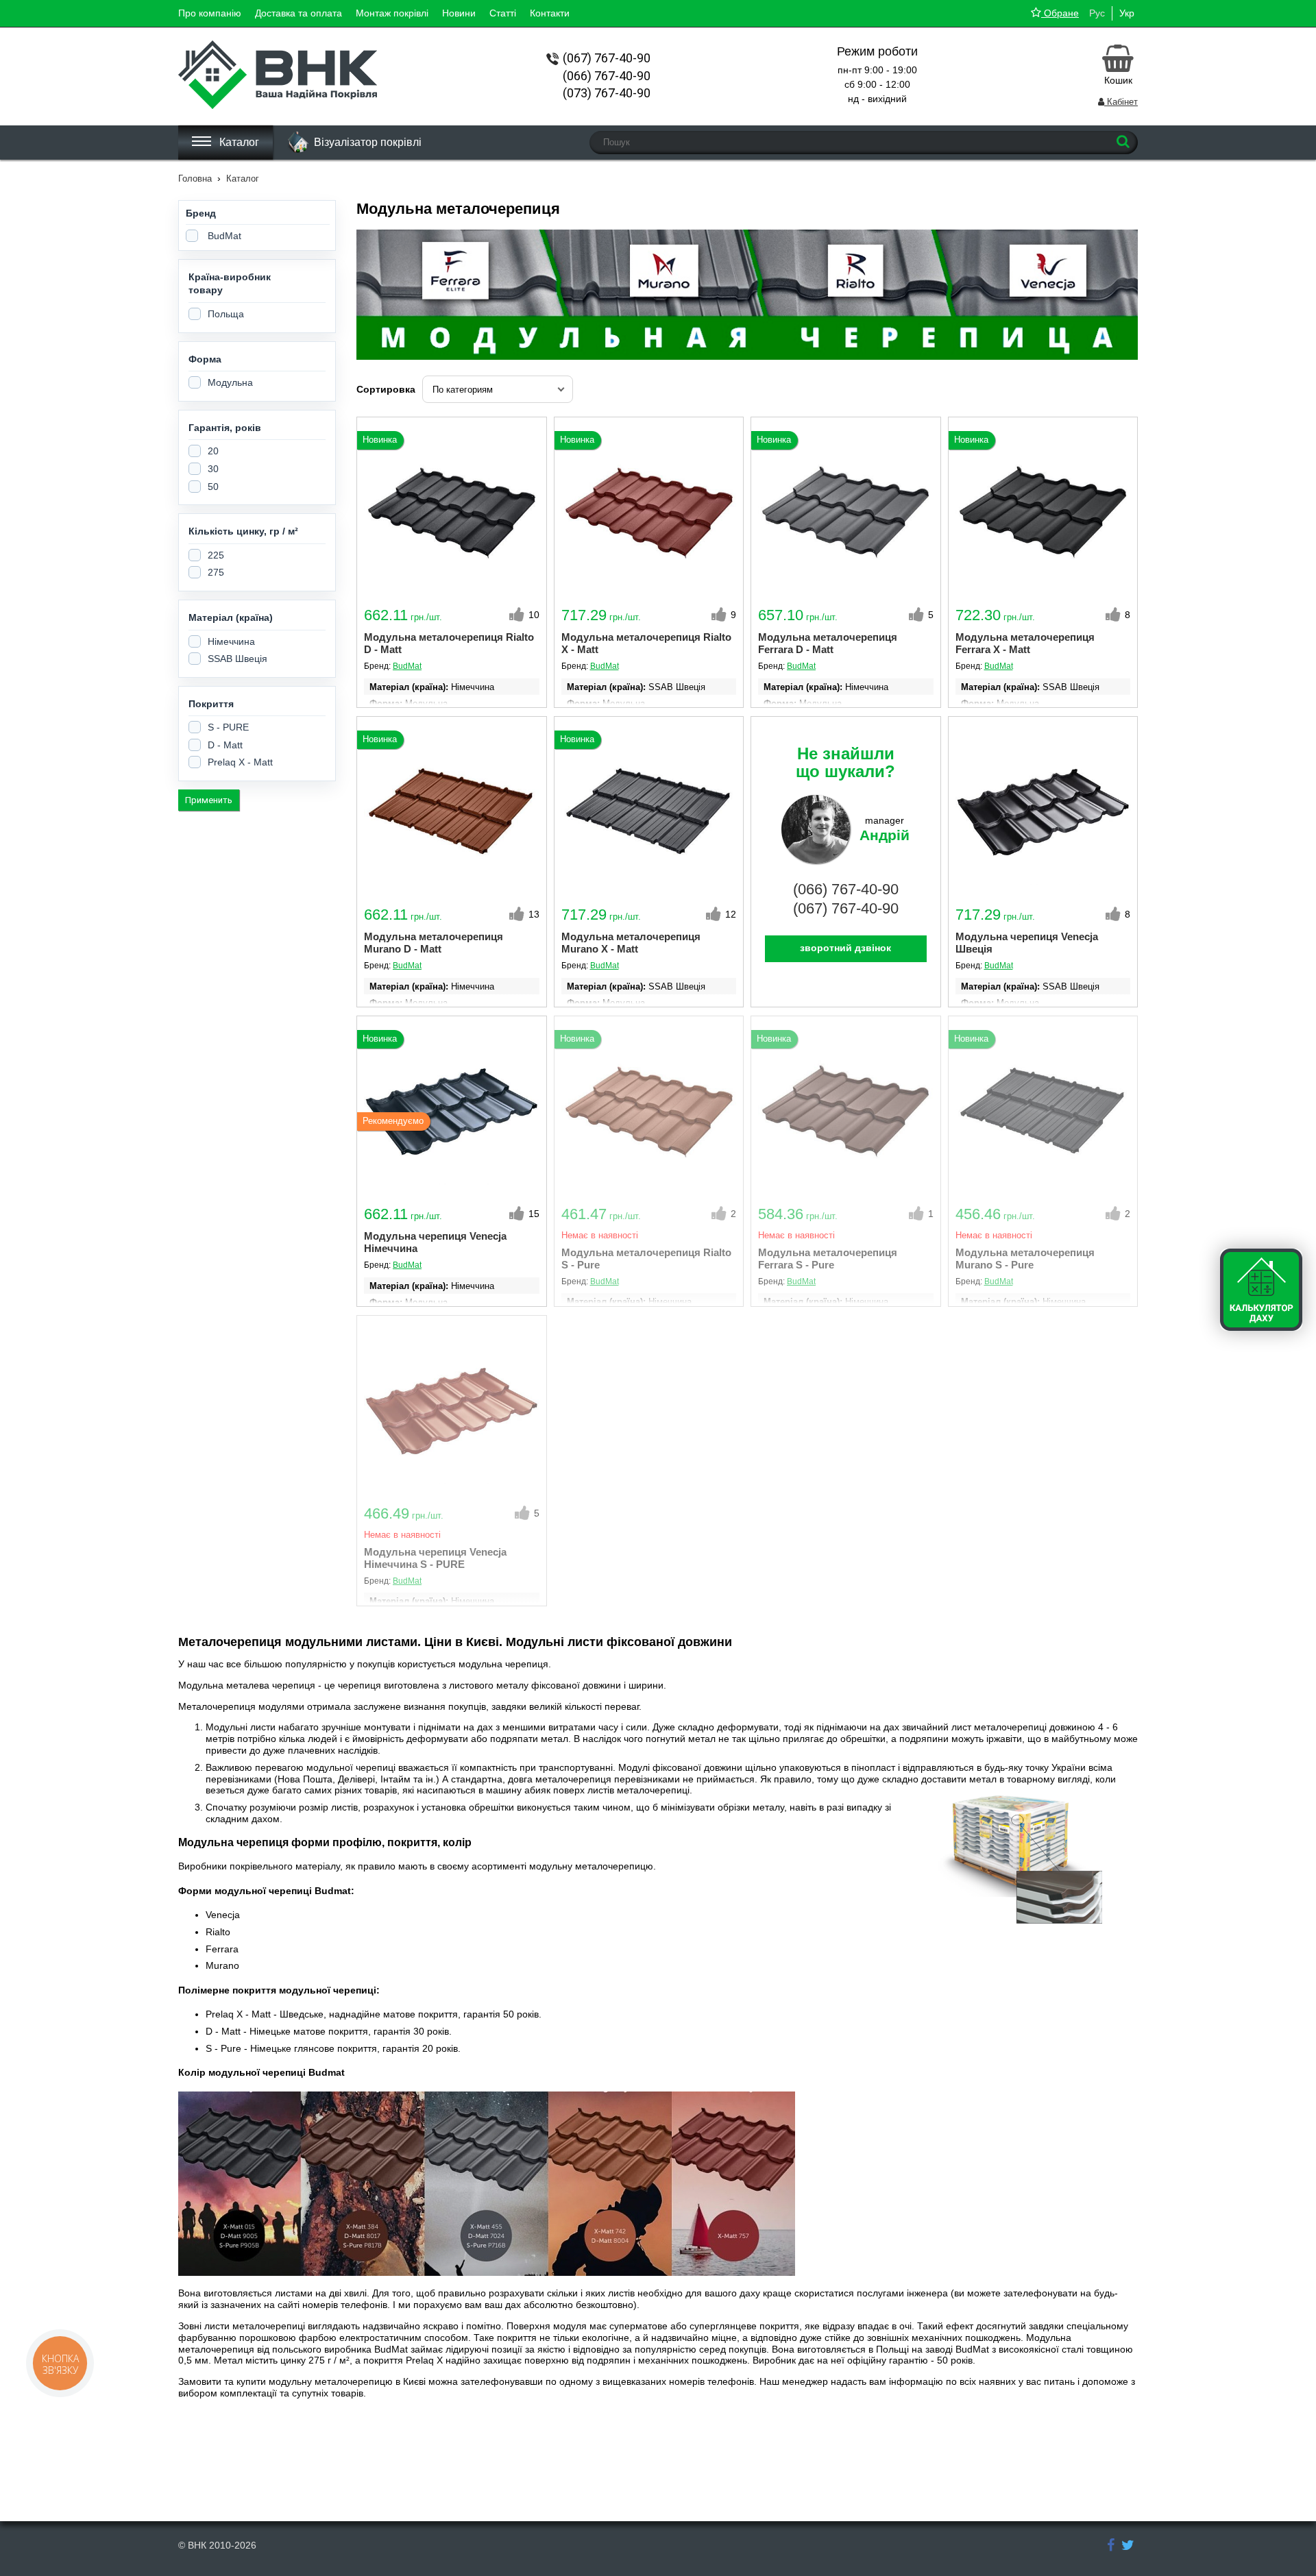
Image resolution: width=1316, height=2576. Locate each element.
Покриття (211, 704)
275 (216, 572)
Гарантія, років (225, 428)
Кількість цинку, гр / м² (243, 531)
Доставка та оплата (298, 13)
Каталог (238, 142)
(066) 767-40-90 (846, 889)
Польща (226, 314)
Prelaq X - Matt (240, 762)
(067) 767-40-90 (846, 908)
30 (213, 469)
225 (216, 555)
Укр (1127, 13)
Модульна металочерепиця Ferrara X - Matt (1025, 643)
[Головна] (278, 106)
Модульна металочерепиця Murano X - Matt (631, 943)
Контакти (550, 13)
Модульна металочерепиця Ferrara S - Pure (828, 1259)
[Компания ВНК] (1111, 2546)
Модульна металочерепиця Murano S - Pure (1025, 1259)
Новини (459, 13)
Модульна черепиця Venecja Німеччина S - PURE (435, 1558)
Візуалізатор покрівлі (368, 142)
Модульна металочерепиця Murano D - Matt (434, 943)
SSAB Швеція (237, 659)
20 (213, 451)
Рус (1097, 13)
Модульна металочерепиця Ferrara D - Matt (828, 643)
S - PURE (228, 727)
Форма (205, 359)
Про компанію (210, 13)
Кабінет (1121, 102)
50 (213, 487)
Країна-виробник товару (230, 284)
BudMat (224, 236)
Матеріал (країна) (231, 617)
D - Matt (225, 745)
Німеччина (231, 641)
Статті (503, 13)
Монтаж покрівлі (392, 13)
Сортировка (386, 389)
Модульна (230, 382)
